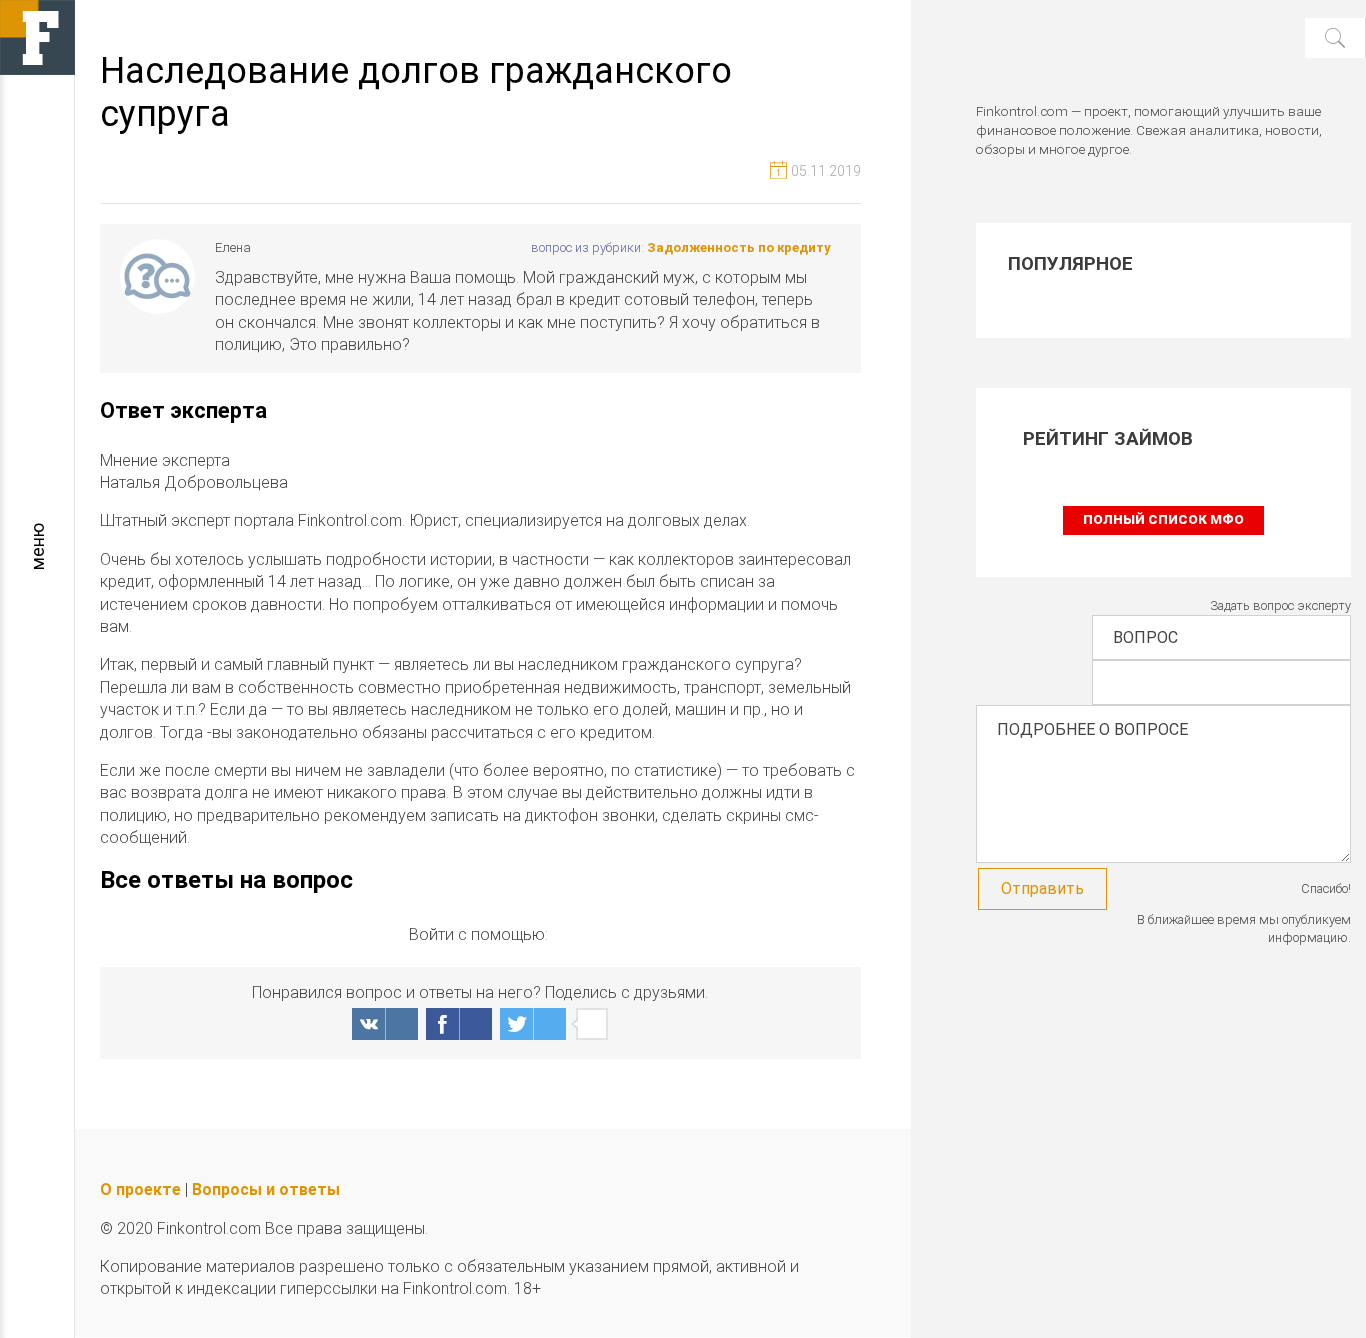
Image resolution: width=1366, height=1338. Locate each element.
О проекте (140, 1189)
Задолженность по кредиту (739, 247)
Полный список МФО (1163, 519)
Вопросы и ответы (266, 1189)
